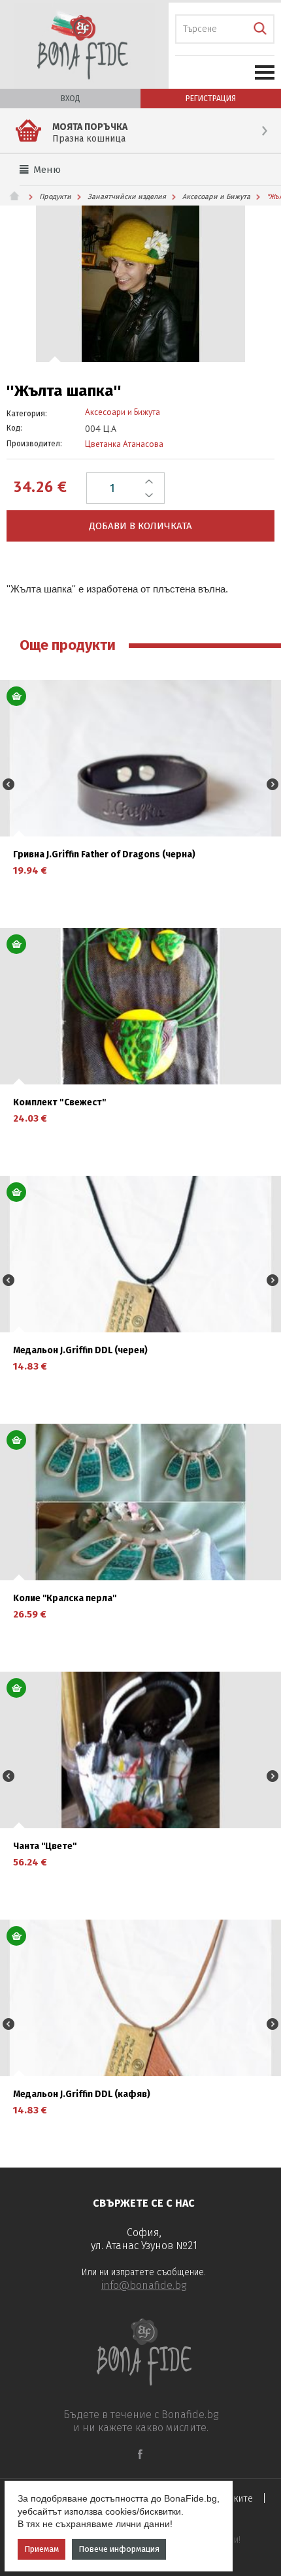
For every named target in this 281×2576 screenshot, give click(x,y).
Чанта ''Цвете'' (45, 1847)
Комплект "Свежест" (60, 1103)
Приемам (41, 2549)
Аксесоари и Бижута (216, 197)
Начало (20, 196)
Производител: (34, 444)
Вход (71, 99)
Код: (14, 428)
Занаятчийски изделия (127, 197)
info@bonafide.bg (144, 2285)
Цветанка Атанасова (124, 444)
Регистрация (211, 99)
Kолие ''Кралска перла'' (65, 1599)
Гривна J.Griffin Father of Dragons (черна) (104, 855)
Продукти (55, 197)
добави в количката (140, 526)
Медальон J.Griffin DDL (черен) (80, 1351)
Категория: (27, 414)
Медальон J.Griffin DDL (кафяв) (82, 2094)
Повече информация (119, 2549)
